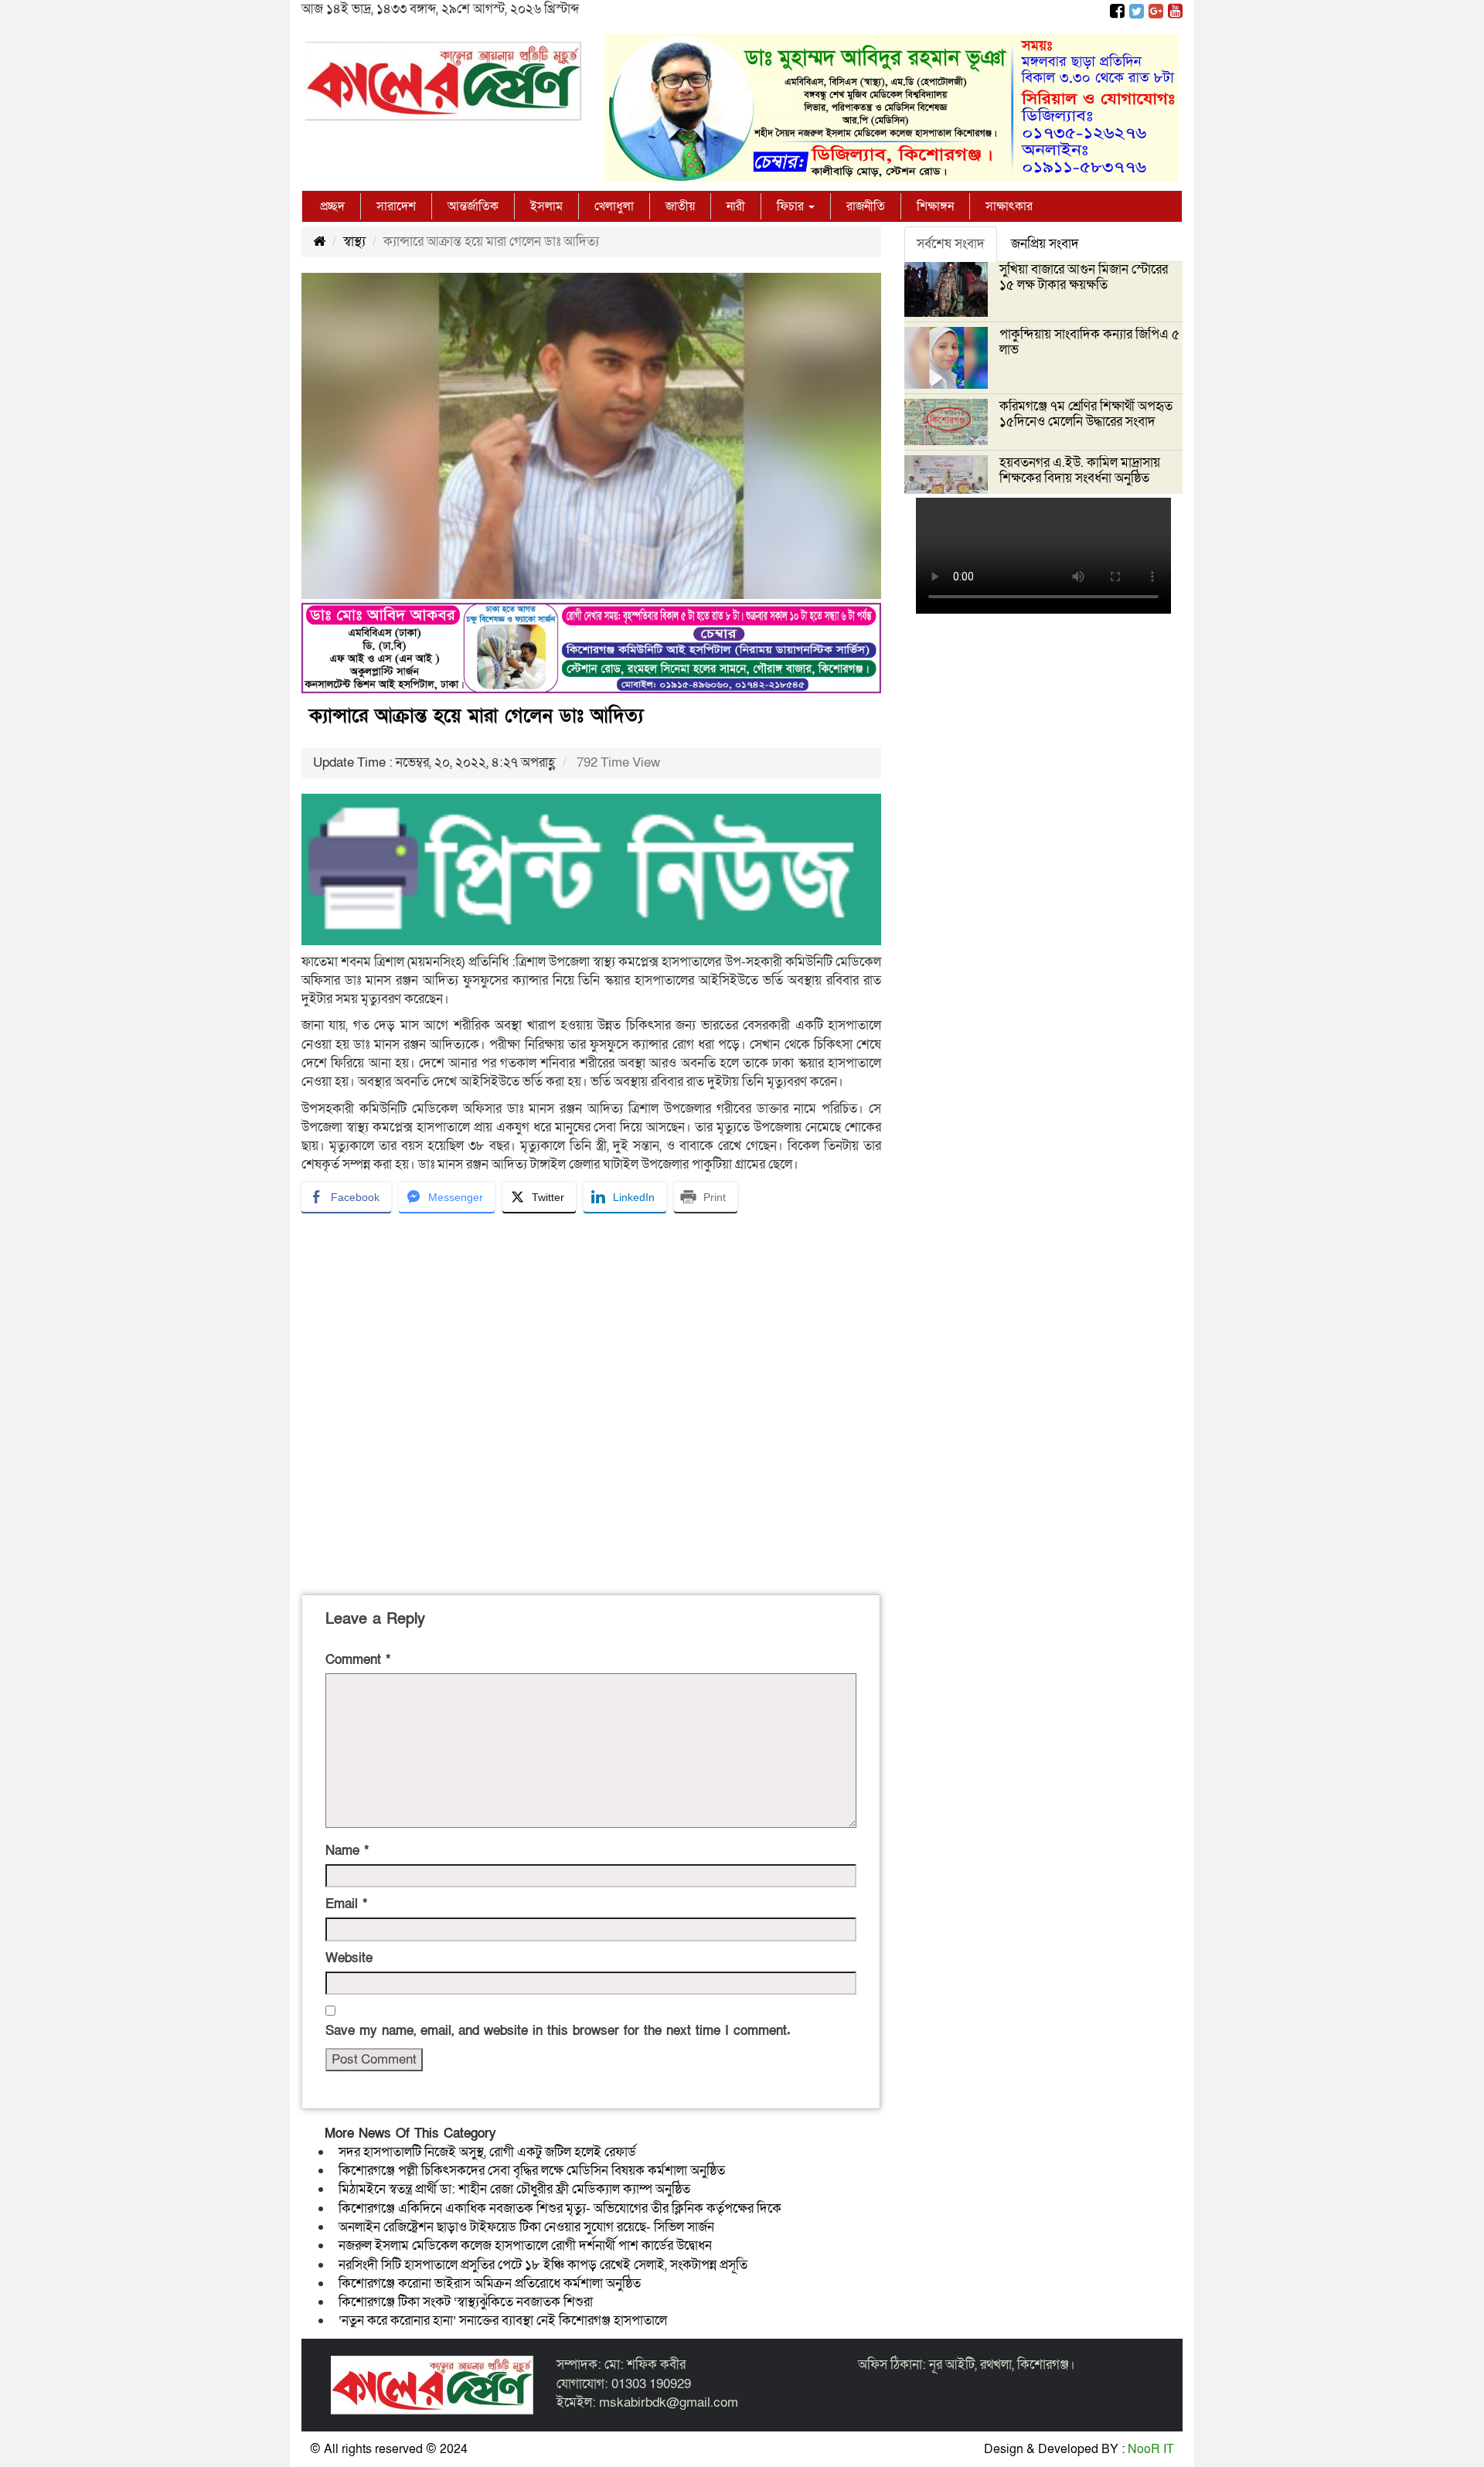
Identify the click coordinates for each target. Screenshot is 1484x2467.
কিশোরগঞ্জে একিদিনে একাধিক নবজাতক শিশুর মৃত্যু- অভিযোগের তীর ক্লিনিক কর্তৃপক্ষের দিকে (560, 2208)
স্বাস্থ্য (354, 242)
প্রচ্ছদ (332, 206)
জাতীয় (680, 206)
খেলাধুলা (614, 206)
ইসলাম (546, 206)
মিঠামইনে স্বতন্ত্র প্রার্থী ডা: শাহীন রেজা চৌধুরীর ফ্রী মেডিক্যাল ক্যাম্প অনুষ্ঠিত (514, 2189)
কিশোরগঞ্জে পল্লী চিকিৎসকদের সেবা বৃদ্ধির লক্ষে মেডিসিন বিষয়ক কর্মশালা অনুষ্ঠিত (532, 2171)
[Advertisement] (591, 1401)
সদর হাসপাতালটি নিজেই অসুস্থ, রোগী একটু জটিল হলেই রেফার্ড (487, 2152)
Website (349, 1958)
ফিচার (792, 206)
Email (346, 1904)
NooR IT (1151, 2449)
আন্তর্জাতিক (473, 206)
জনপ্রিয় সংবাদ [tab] (1045, 244)
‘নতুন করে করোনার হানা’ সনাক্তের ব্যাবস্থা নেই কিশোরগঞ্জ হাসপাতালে (503, 2321)
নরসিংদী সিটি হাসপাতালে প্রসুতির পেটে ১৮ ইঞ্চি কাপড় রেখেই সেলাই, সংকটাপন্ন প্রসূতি (543, 2265)
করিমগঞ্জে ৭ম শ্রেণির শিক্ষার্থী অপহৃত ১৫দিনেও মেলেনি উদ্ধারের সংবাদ (1086, 414)
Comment (358, 1660)
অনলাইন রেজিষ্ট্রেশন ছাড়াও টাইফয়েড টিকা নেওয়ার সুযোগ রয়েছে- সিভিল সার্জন (526, 2227)
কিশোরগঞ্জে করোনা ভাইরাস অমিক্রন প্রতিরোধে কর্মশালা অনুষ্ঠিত (490, 2283)
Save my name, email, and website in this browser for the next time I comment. (558, 2031)
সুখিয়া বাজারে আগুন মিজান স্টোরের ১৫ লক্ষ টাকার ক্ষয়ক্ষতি (1084, 277)
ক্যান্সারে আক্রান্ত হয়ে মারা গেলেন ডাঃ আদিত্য (476, 716)
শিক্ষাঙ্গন (935, 206)
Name (347, 1851)
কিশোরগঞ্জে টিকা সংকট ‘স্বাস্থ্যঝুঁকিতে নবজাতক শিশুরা (466, 2302)
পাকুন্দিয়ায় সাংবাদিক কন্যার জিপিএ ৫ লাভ (1089, 342)
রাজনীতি (866, 206)
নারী (736, 206)
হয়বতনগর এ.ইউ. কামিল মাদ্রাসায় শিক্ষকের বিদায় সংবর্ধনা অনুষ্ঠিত (1080, 470)
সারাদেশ (396, 206)
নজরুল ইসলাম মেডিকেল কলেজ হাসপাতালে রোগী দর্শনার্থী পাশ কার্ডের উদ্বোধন (525, 2246)
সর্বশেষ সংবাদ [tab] (951, 244)
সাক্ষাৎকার (1009, 206)
